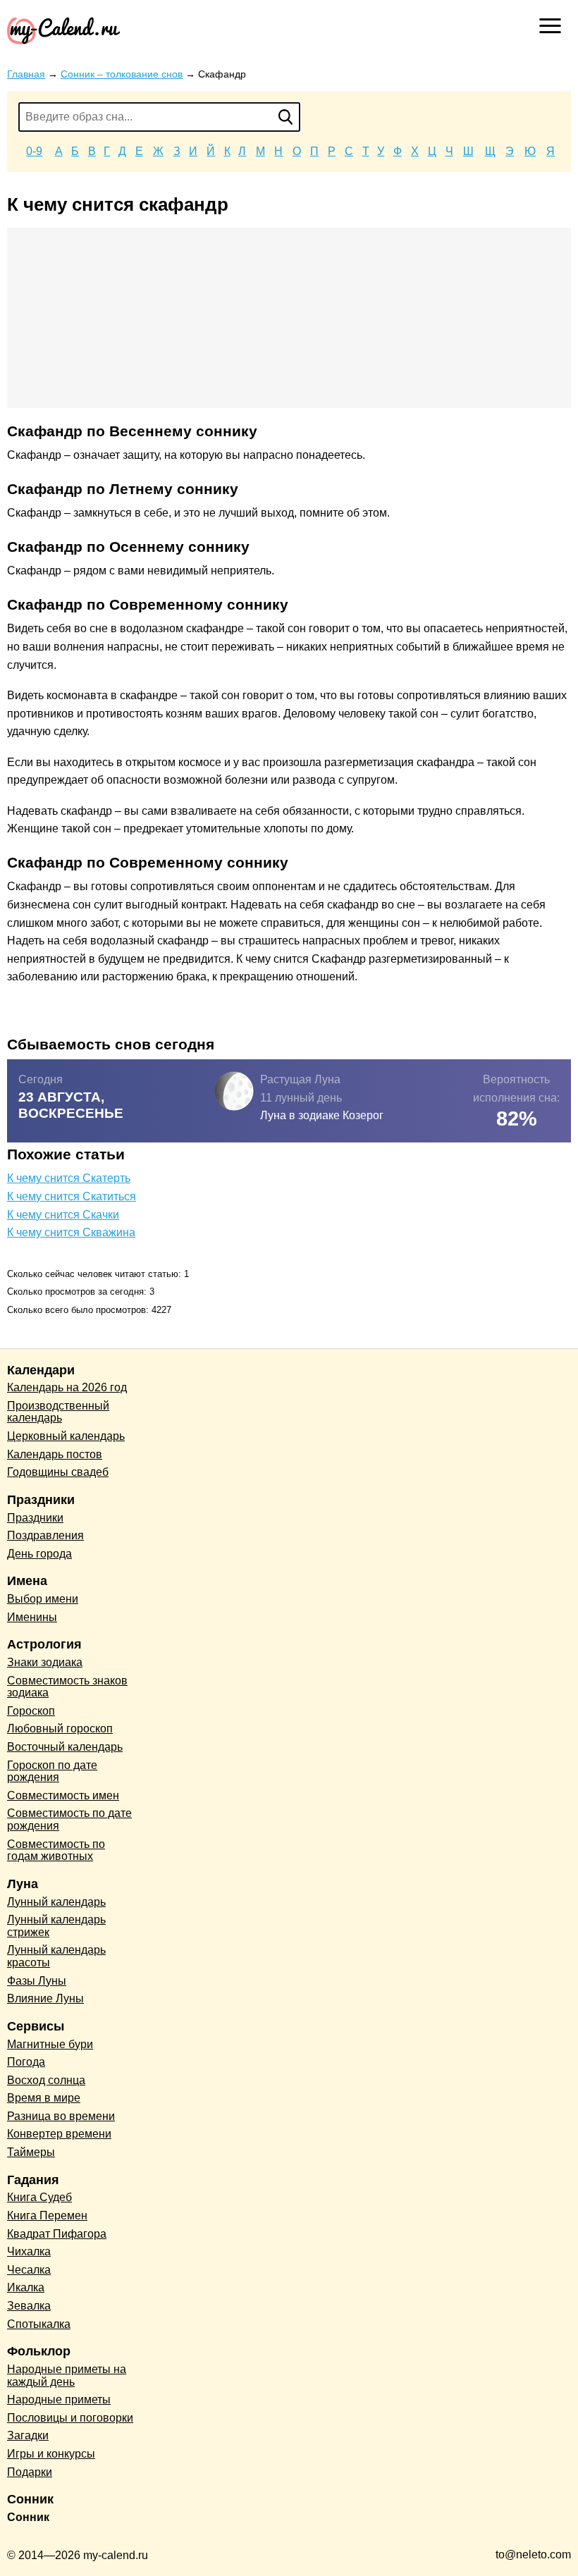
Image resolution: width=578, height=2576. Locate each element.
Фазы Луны (37, 1981)
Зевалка (29, 2306)
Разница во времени (61, 2116)
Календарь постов (55, 1454)
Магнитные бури (50, 2044)
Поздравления (45, 1535)
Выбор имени (43, 1599)
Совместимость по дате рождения (69, 1819)
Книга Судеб (39, 2197)
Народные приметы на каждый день (67, 2375)
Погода (26, 2062)
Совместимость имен (63, 1795)
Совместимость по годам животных (56, 1850)
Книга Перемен (47, 2216)
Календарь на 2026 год (67, 1387)
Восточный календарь (65, 1747)
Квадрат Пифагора (57, 2234)
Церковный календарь (66, 1436)
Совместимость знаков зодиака (67, 1687)
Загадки (28, 2435)
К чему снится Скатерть (69, 1178)
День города (39, 1554)
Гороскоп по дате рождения (52, 1771)
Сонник (28, 2517)
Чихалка (29, 2251)
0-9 (34, 151)
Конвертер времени (59, 2134)
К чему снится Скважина (71, 1232)
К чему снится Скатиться (72, 1196)
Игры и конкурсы (51, 2454)
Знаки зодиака (45, 1662)
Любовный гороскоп (60, 1728)
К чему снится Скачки (63, 1215)
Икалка (26, 2287)
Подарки (30, 2472)
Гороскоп (31, 1711)
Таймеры (31, 2152)
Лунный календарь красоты (56, 1956)
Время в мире (44, 2098)
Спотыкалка (39, 2324)
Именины (32, 1617)
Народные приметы (59, 2399)
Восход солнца (46, 2080)
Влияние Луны (45, 1998)
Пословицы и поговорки (70, 2418)
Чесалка (29, 2270)
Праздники (35, 1518)
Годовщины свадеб (58, 1472)
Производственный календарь (58, 1412)
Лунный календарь (56, 1902)
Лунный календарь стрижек (56, 1926)
